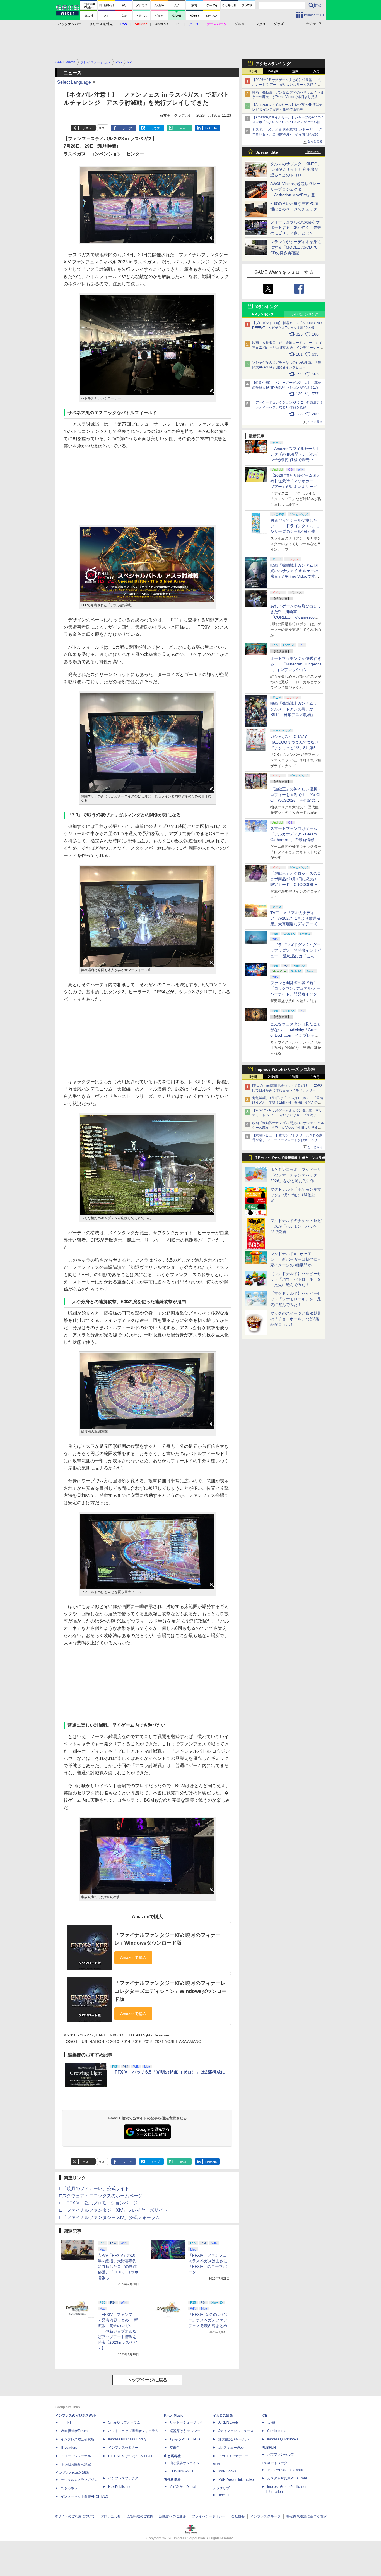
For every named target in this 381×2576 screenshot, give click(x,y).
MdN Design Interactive (236, 2480)
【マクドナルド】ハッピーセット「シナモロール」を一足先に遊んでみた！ (296, 1299)
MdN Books (227, 2471)
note (183, 128)
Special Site (267, 152)
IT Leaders (69, 2448)
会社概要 (238, 2516)
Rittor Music (174, 2416)
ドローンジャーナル (76, 2456)
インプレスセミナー (123, 2448)
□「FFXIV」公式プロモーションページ (98, 2203)
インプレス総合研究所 (78, 2439)
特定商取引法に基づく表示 (307, 2516)
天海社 (272, 2422)
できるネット (71, 2488)
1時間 (253, 71)
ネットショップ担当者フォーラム (133, 2431)
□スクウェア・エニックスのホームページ (101, 2196)
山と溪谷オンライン (185, 2463)
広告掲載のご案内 (140, 2516)
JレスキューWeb (231, 2448)
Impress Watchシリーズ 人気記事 (286, 1069)
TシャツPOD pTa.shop (285, 2470)
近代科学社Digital (183, 2487)
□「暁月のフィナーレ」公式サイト (94, 2188)
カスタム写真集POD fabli (287, 2478)
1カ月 (315, 71)
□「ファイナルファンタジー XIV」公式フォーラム (110, 2217)
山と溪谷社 (172, 2456)
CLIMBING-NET (182, 2471)
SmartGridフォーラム (124, 2422)
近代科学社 (172, 2480)
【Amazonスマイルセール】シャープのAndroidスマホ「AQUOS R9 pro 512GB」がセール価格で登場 (288, 122)
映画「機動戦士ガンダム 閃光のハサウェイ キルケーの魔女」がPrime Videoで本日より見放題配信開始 (288, 97)
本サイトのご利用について (75, 2516)
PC (179, 24)
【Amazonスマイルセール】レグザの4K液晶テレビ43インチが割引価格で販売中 (295, 454)
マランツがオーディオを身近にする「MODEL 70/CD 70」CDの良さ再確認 (296, 247)
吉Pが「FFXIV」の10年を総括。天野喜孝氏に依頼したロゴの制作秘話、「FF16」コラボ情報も (118, 2266)
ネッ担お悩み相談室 (76, 2464)
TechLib (224, 2495)
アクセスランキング (273, 64)
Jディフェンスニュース (236, 2431)
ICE (264, 2416)
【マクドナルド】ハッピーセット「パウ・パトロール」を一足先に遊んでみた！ (296, 1279)
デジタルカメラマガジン (79, 2480)
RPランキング (263, 314)
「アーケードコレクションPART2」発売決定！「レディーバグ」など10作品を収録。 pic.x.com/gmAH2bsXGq (288, 407)
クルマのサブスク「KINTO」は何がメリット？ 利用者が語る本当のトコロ (296, 169)
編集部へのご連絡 (173, 2516)
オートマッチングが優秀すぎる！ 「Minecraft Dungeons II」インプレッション (296, 664)
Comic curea (277, 2431)
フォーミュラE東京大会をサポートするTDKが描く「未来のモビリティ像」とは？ (296, 227)
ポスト (87, 128)
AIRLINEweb (228, 2422)
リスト (103, 128)
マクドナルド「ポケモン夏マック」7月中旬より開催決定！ (296, 1195)
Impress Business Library (127, 2439)
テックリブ (221, 2488)
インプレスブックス (123, 2478)
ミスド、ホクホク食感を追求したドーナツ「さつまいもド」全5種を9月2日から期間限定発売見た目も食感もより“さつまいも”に (287, 134)
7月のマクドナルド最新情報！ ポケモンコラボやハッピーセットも (290, 1159)
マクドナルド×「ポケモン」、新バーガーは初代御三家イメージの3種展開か (296, 1259)
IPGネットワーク (274, 2463)
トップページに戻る (147, 2380)
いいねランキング (305, 314)
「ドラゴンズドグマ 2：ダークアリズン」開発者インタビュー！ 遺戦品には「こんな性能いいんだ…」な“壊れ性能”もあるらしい (296, 956)
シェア (127, 128)
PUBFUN (269, 2448)
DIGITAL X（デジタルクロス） (131, 2456)
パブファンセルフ (281, 2455)
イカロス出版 (223, 2416)
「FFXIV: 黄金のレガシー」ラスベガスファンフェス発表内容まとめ (208, 2320)
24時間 (273, 71)
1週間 (294, 71)
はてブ (155, 128)
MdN (216, 2464)
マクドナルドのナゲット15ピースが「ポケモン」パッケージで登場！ (296, 1226)
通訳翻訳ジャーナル (233, 2439)
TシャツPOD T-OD (185, 2439)
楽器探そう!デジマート (187, 2431)
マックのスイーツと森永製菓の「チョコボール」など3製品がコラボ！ (296, 1319)
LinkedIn (211, 128)
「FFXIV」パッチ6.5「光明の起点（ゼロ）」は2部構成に (168, 2072)
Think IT (67, 2422)
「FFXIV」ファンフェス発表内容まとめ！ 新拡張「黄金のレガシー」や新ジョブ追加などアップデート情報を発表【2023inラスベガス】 (118, 2331)
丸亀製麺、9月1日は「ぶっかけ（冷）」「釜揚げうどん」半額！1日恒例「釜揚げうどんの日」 (288, 1103)
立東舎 (175, 2448)
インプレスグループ (266, 2516)
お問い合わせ (111, 2516)
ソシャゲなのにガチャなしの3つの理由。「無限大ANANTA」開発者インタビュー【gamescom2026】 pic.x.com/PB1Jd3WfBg (287, 367)
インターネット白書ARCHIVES (85, 2496)
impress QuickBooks (283, 2439)
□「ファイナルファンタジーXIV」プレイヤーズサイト (114, 2210)
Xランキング (267, 307)
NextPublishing (120, 2487)
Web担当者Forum (74, 2431)
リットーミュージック (186, 2422)
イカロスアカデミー (233, 2456)
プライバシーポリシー (209, 2516)
